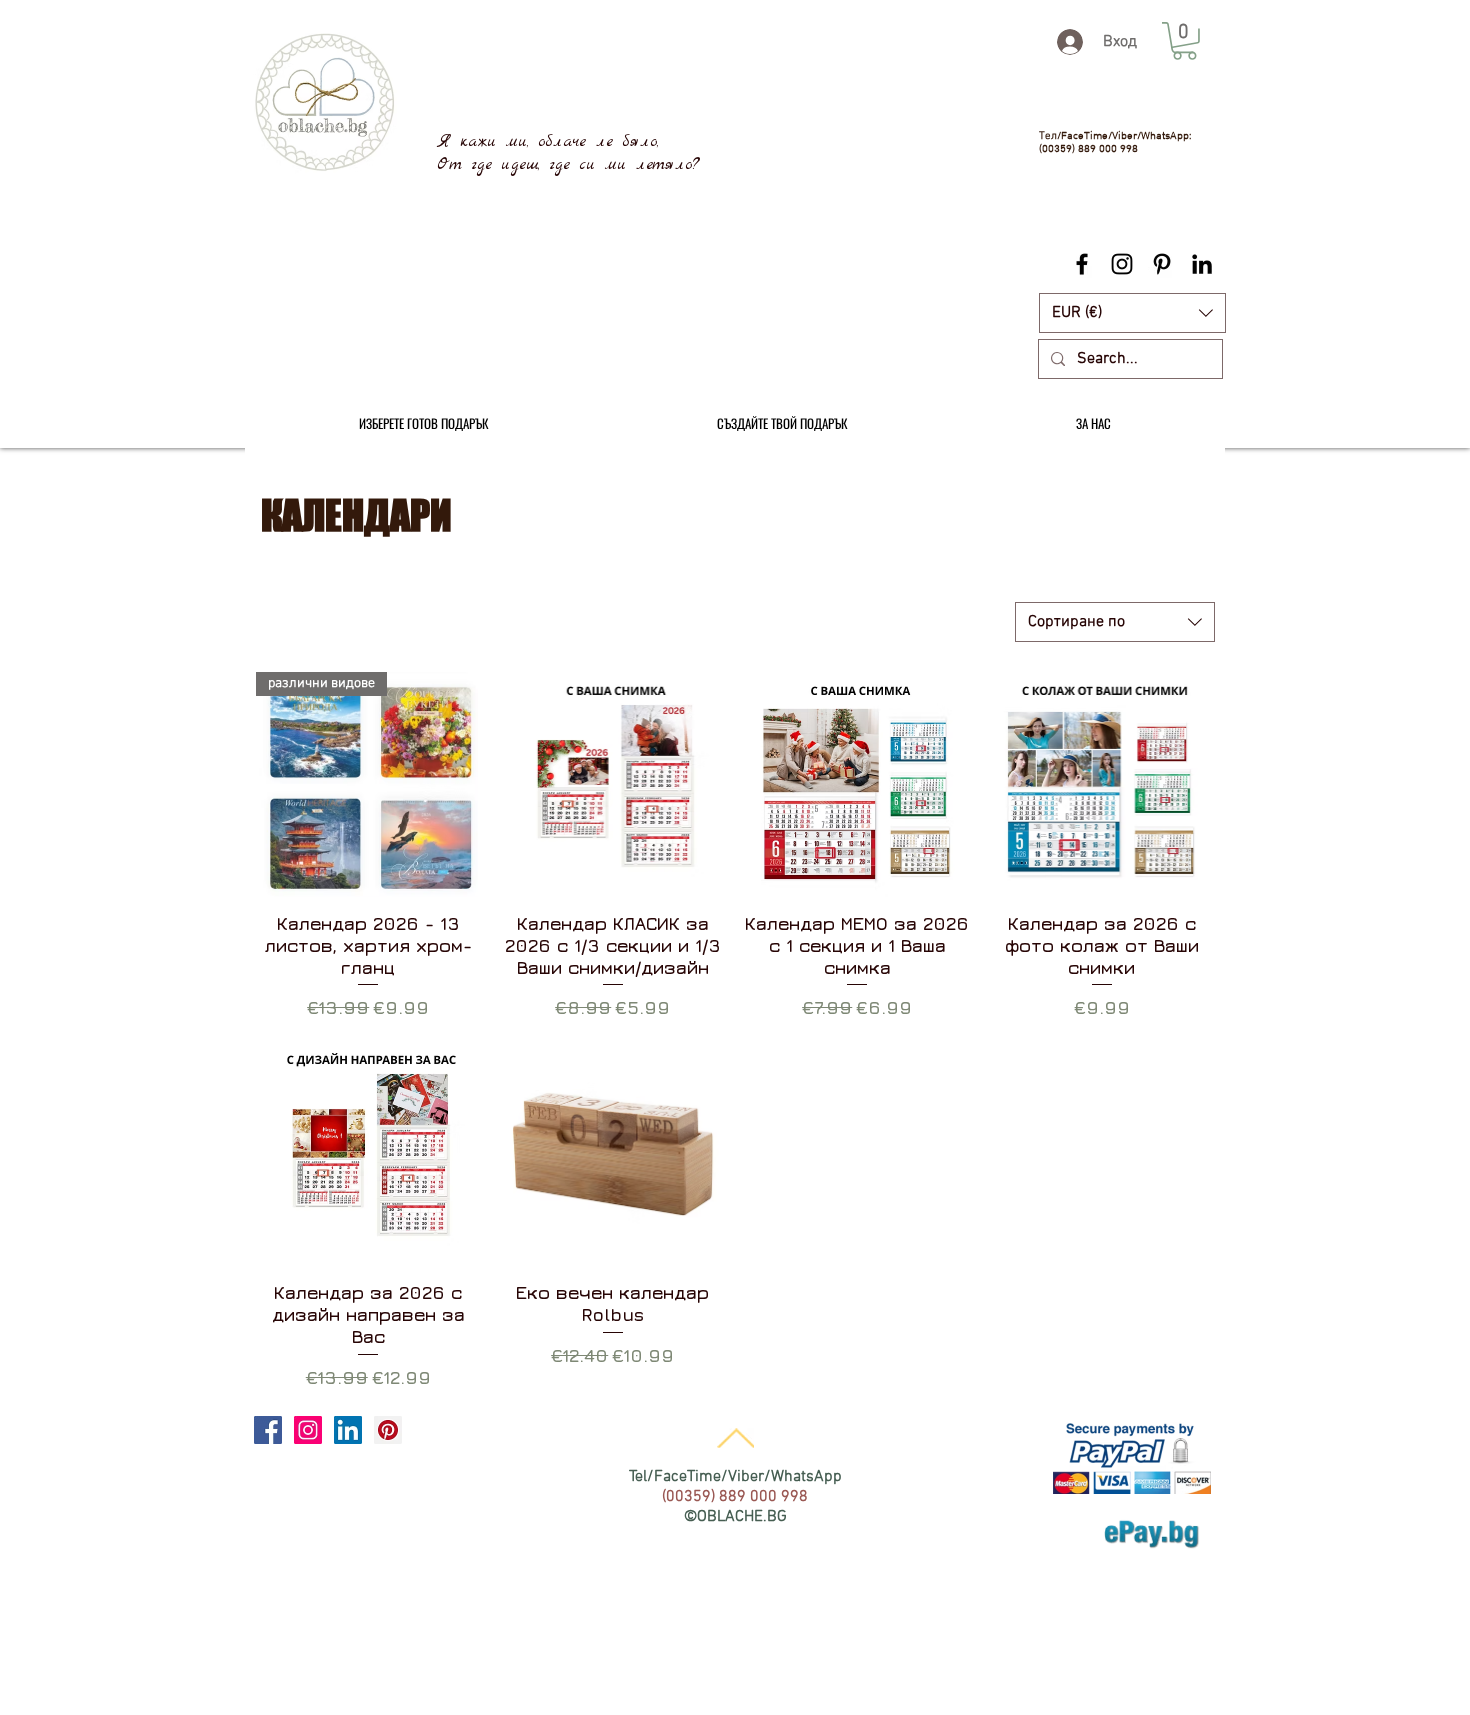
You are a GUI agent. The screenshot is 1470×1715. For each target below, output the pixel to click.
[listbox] (1132, 313)
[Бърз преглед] (613, 784)
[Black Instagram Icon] (1122, 264)
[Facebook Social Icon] (268, 1430)
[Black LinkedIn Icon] (1202, 264)
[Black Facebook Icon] (1082, 264)
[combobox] (1115, 622)
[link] (1184, 41)
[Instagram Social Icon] (308, 1430)
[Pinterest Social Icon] (388, 1430)
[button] (1132, 313)
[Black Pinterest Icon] (1162, 264)
